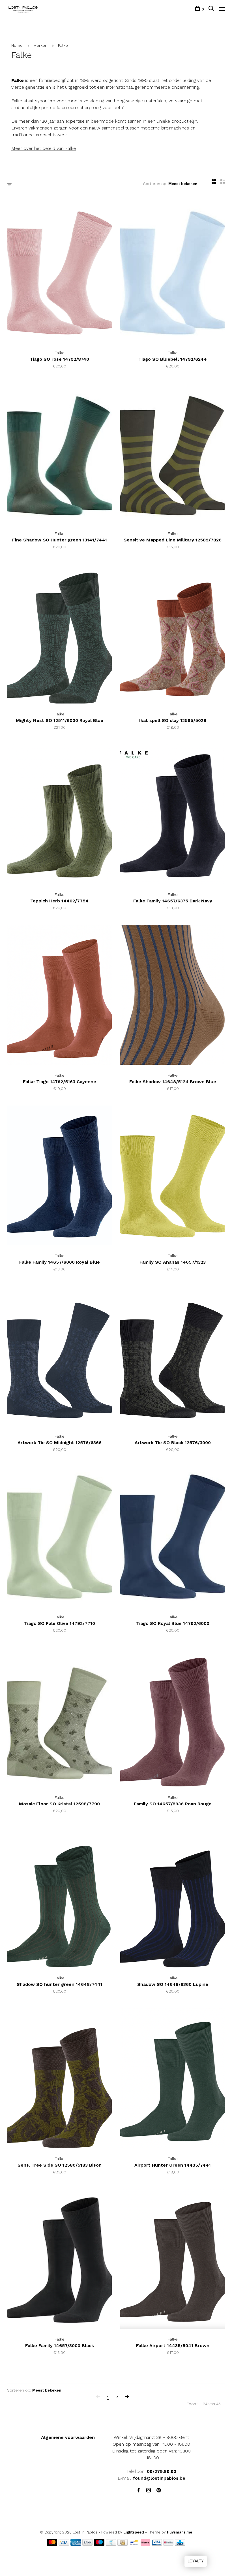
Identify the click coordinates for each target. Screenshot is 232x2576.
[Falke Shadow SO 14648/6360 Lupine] (173, 1899)
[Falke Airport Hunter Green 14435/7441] (173, 2079)
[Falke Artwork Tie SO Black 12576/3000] (173, 1357)
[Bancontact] (134, 2544)
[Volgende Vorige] (127, 2397)
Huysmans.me (180, 2532)
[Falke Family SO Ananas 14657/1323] (173, 1176)
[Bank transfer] (88, 2544)
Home (17, 45)
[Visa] (64, 2544)
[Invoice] (111, 2544)
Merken (40, 45)
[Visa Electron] (157, 2544)
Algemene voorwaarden (68, 2437)
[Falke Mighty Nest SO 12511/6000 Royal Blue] (59, 635)
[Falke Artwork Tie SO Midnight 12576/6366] (59, 1357)
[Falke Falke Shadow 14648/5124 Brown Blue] (173, 996)
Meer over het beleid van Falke (44, 148)
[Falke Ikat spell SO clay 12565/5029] (173, 635)
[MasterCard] (52, 2544)
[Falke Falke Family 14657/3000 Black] (59, 2260)
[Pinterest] (159, 2491)
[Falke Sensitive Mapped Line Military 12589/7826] (173, 454)
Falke (63, 45)
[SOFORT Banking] (146, 2544)
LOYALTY (196, 2561)
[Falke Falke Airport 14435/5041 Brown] (173, 2260)
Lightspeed (134, 2532)
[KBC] (180, 2544)
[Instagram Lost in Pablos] (149, 2491)
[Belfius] (168, 2544)
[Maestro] (99, 2544)
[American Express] (76, 2544)
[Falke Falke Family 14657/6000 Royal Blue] (59, 1176)
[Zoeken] (212, 9)
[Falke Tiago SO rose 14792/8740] (59, 273)
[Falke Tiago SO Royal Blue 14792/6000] (173, 1537)
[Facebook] (138, 2491)
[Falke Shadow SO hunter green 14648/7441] (59, 1899)
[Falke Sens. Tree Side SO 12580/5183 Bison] (59, 2079)
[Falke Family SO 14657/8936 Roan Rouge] (173, 1718)
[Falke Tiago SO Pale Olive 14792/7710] (59, 1537)
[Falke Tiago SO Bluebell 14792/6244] (173, 273)
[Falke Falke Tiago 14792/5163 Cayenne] (59, 996)
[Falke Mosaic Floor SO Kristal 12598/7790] (59, 1718)
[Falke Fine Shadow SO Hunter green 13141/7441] (59, 454)
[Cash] (123, 2544)
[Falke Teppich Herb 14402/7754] (59, 815)
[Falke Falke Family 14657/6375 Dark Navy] (173, 815)
